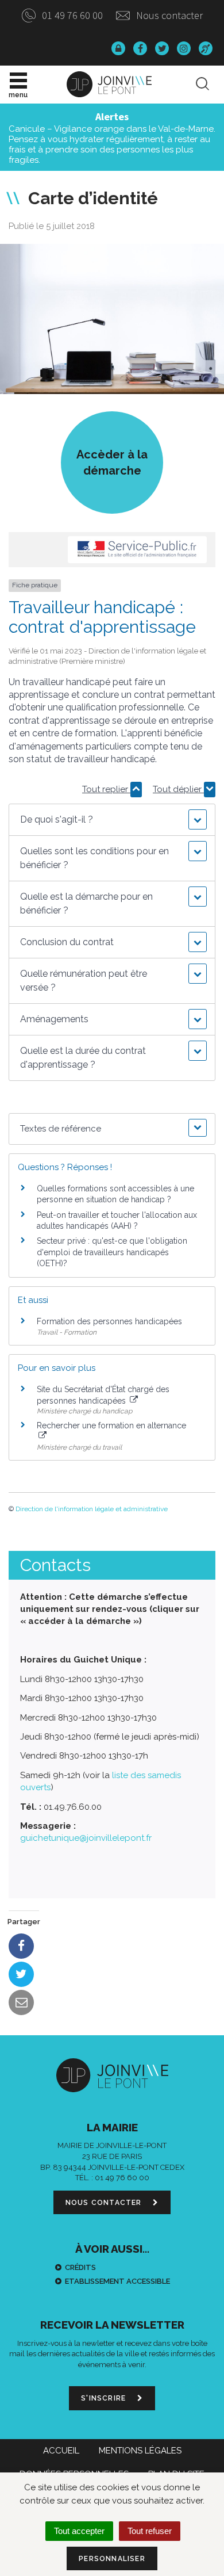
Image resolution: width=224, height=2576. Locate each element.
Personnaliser (112, 2559)
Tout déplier (178, 789)
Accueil (61, 2451)
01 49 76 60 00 (71, 15)
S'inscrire (105, 2398)
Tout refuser (150, 2531)
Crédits (80, 2267)
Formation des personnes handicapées (109, 1321)
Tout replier (106, 789)
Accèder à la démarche (112, 463)
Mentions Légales (140, 2451)
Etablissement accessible (117, 2281)
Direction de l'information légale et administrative (92, 1509)
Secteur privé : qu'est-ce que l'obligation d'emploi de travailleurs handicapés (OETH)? (112, 1252)
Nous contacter (168, 15)
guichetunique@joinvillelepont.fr (86, 1838)
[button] (112, 820)
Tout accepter (79, 2531)
